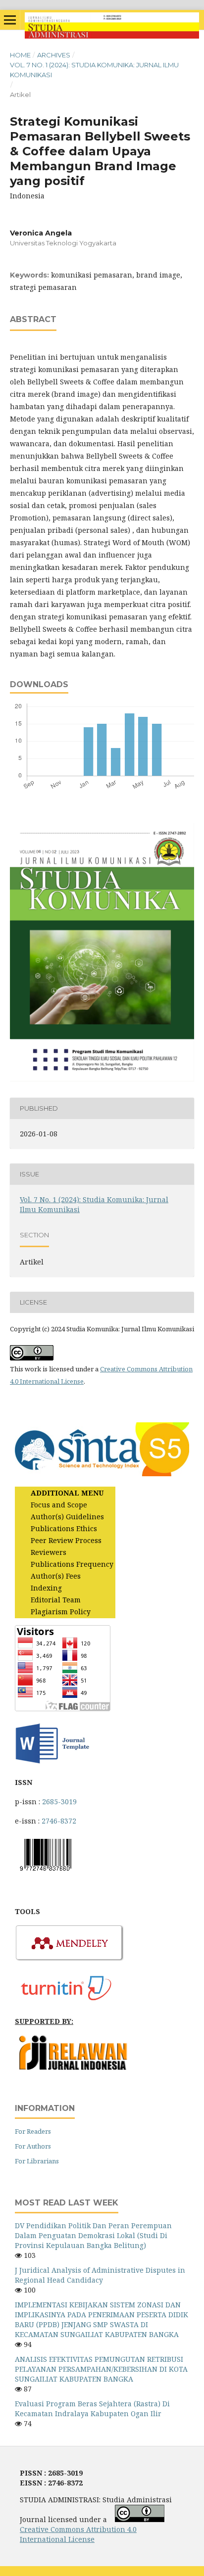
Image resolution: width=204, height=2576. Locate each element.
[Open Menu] (10, 20)
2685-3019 (59, 1802)
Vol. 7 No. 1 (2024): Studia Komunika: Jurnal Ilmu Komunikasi (94, 70)
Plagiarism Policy (61, 1612)
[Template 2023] (52, 1763)
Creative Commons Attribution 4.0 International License (78, 2534)
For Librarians (37, 2161)
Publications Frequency (72, 1564)
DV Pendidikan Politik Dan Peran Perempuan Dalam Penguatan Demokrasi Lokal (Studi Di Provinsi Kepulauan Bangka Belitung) (93, 2235)
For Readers (33, 2131)
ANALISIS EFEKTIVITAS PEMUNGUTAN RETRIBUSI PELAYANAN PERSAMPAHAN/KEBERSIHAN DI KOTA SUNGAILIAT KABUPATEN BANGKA (101, 2369)
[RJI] (74, 2068)
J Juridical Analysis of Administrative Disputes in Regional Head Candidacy (100, 2275)
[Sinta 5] (102, 1474)
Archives (54, 55)
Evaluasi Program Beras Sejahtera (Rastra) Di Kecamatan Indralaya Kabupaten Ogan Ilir (92, 2409)
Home (20, 55)
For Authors (33, 2146)
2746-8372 (59, 1821)
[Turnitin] (70, 2002)
